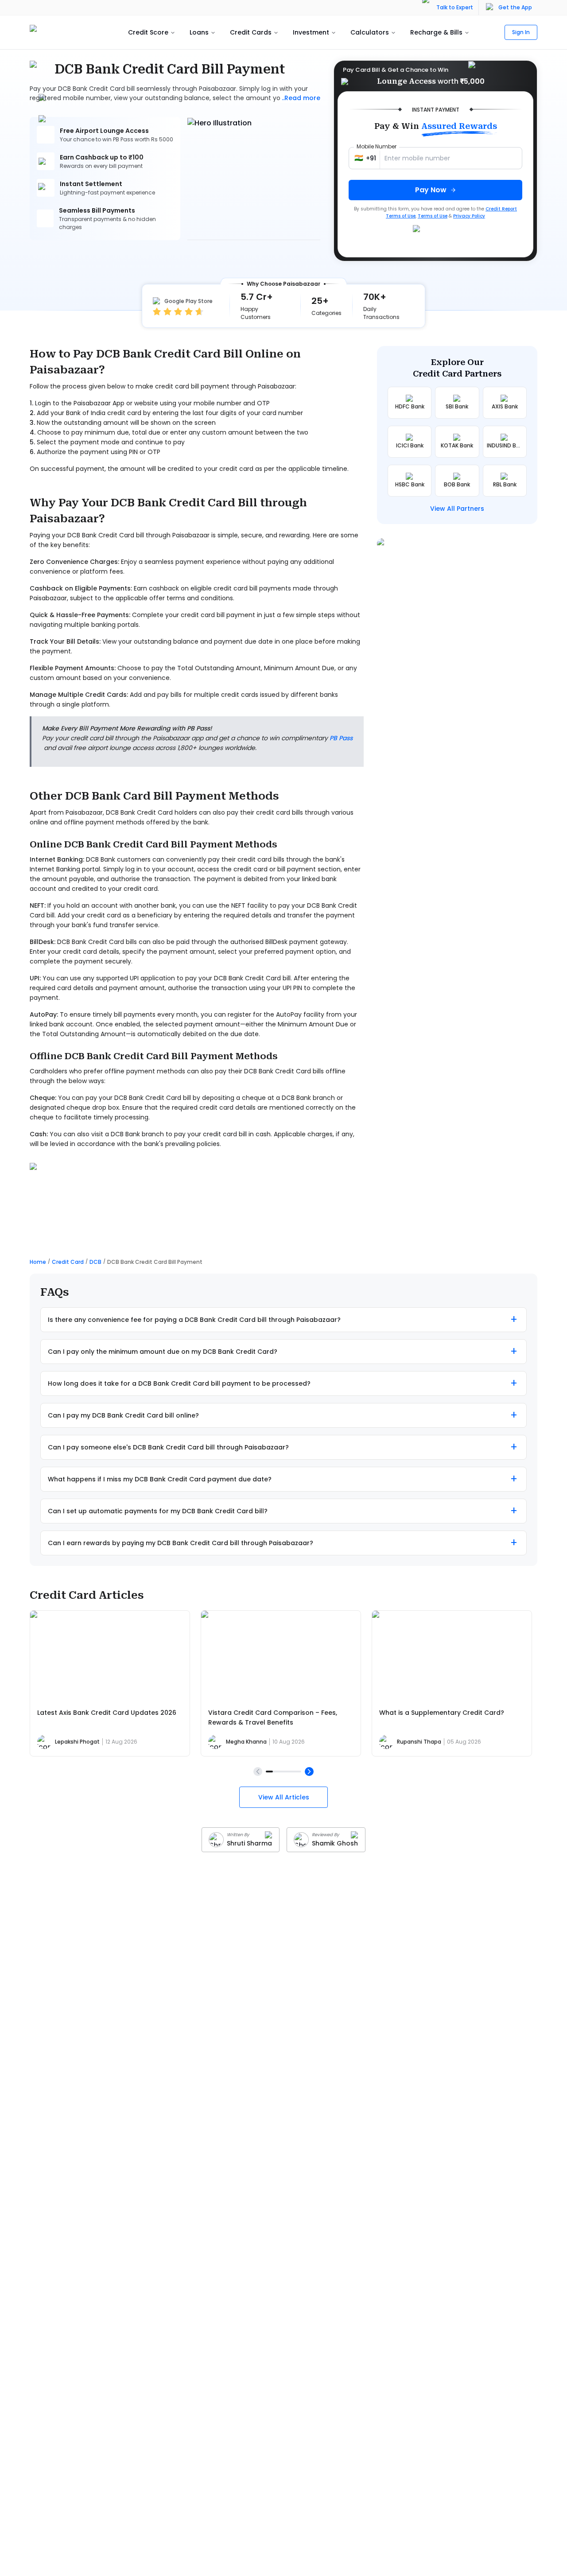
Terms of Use (433, 216)
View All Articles (284, 1797)
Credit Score (148, 32)
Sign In (521, 32)
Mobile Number (377, 146)
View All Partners (457, 509)
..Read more (301, 98)
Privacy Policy (469, 216)
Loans (199, 32)
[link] (155, 1262)
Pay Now (431, 190)
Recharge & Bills (436, 32)
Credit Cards (251, 32)
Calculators (370, 32)
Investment (311, 32)
